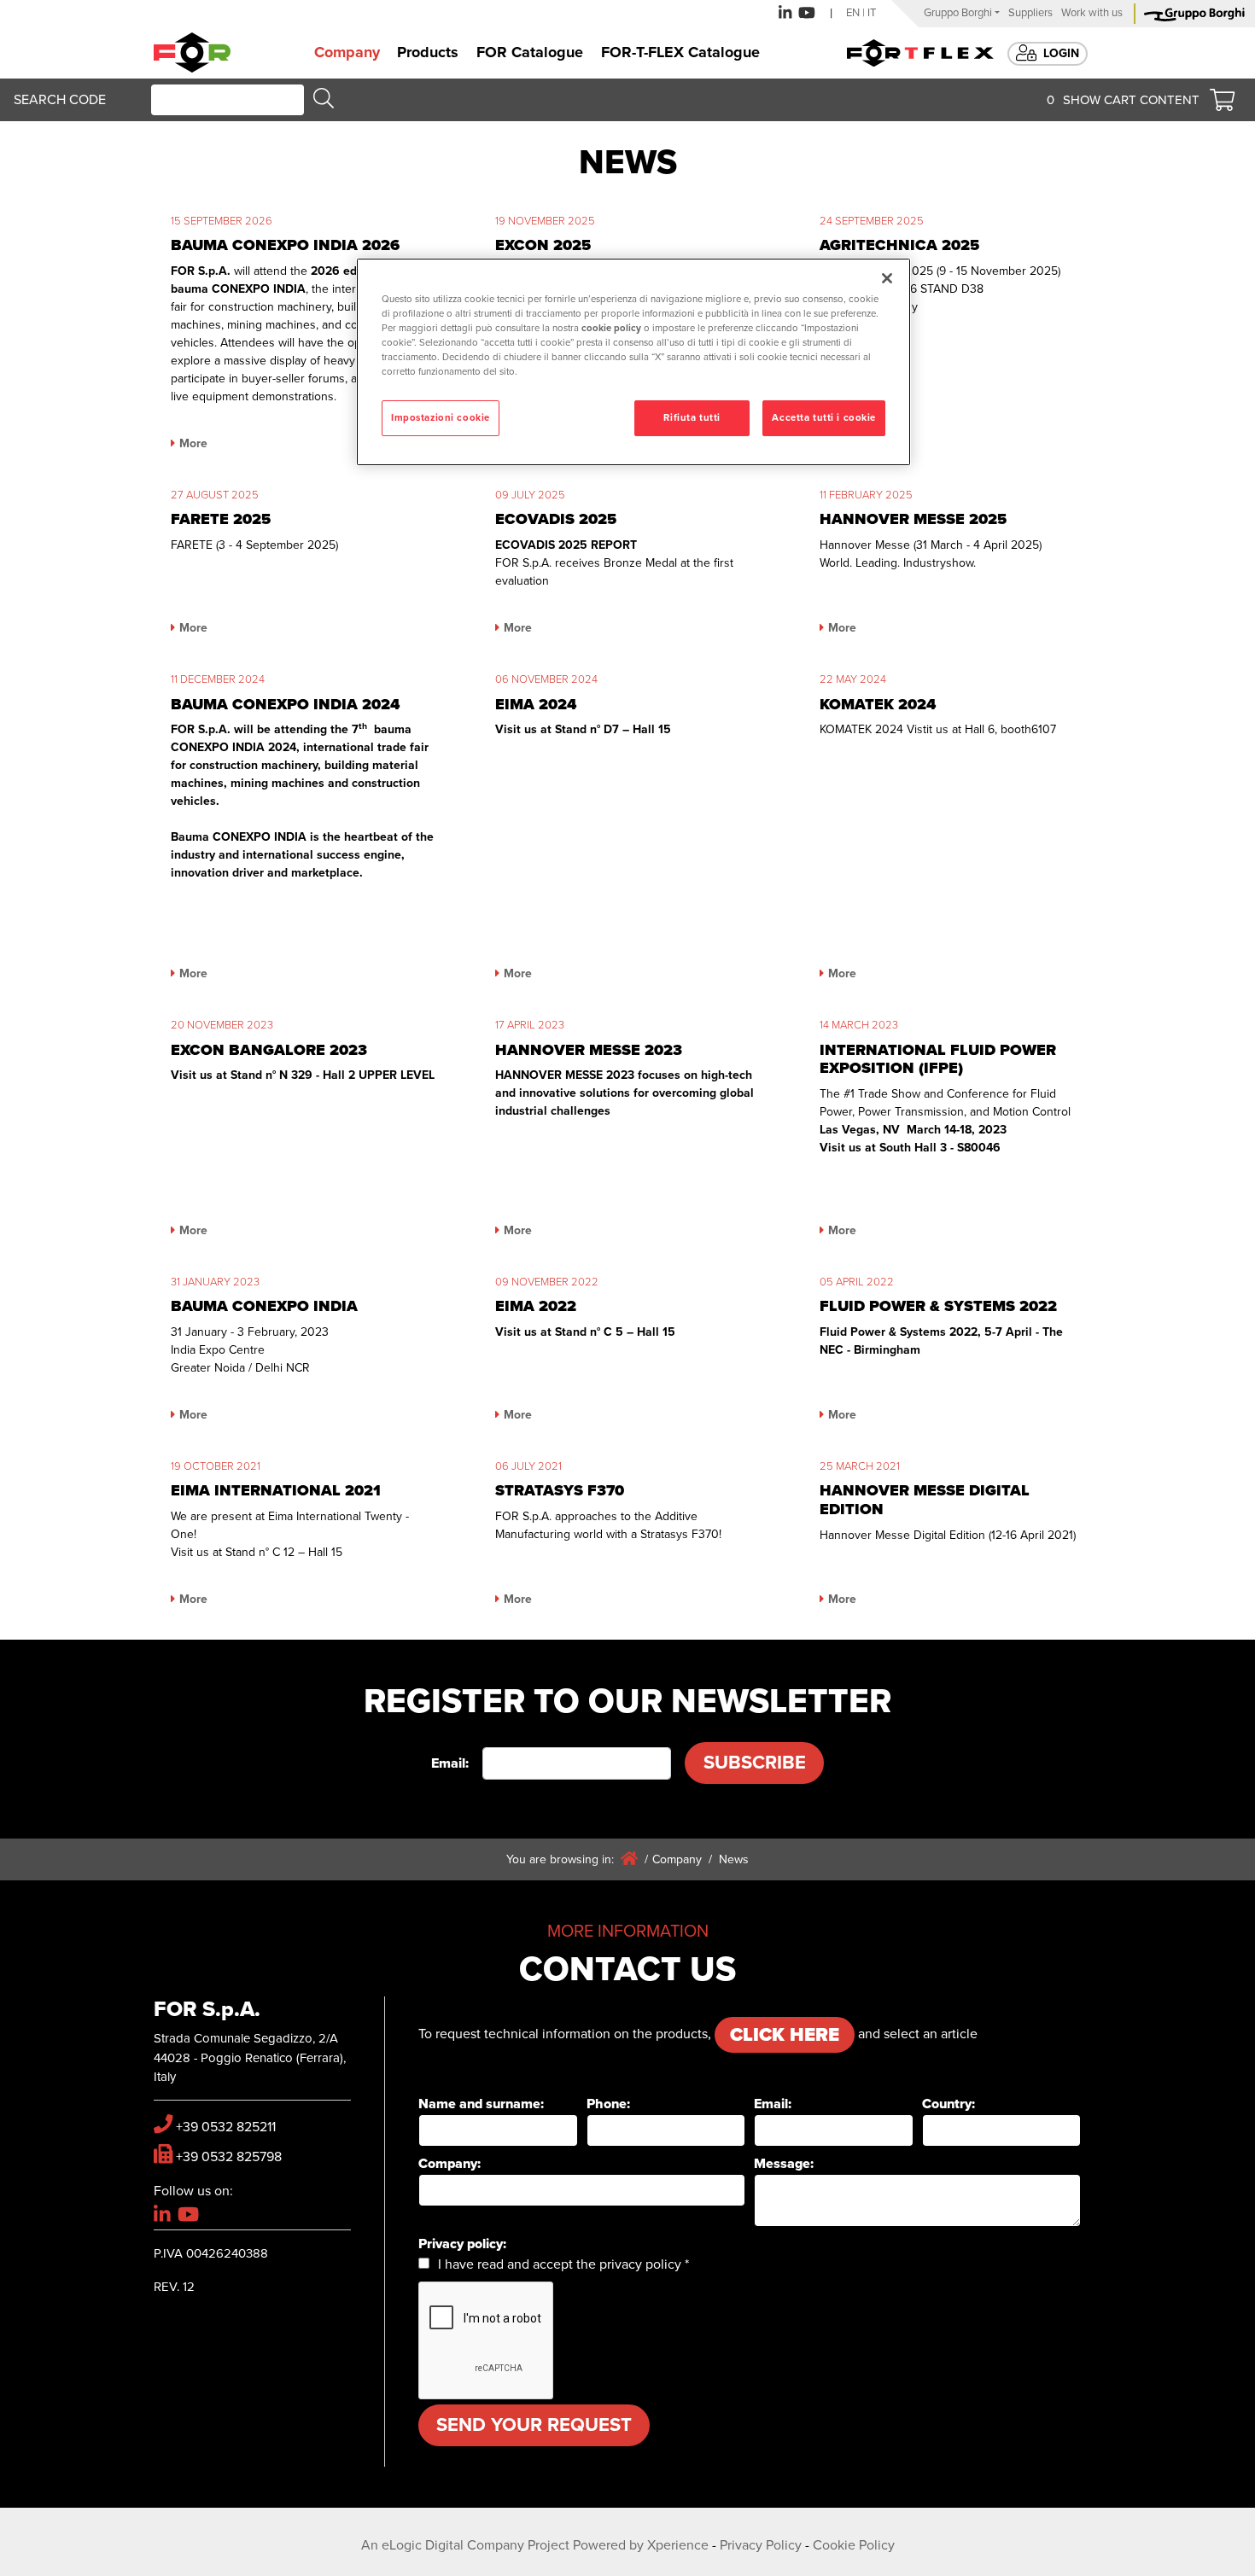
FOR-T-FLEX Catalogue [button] (680, 52)
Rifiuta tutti (692, 418)
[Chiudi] (887, 278)
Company (677, 1859)
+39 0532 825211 (226, 2127)
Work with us (1092, 13)
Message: (784, 2164)
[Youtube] (807, 13)
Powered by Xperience (641, 2545)
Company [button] (347, 52)
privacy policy (640, 2264)
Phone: (608, 2104)
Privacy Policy (761, 2545)
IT (872, 13)
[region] (633, 362)
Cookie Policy (854, 2545)
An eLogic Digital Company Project (465, 2545)
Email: (450, 1763)
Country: (949, 2104)
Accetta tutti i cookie (824, 418)
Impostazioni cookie (441, 418)
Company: (449, 2164)
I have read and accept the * (563, 2264)
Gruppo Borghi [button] (958, 13)
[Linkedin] (785, 13)
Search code (60, 100)
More (193, 443)
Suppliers (1030, 13)
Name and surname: (481, 2104)
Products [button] (428, 52)
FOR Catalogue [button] (530, 52)
